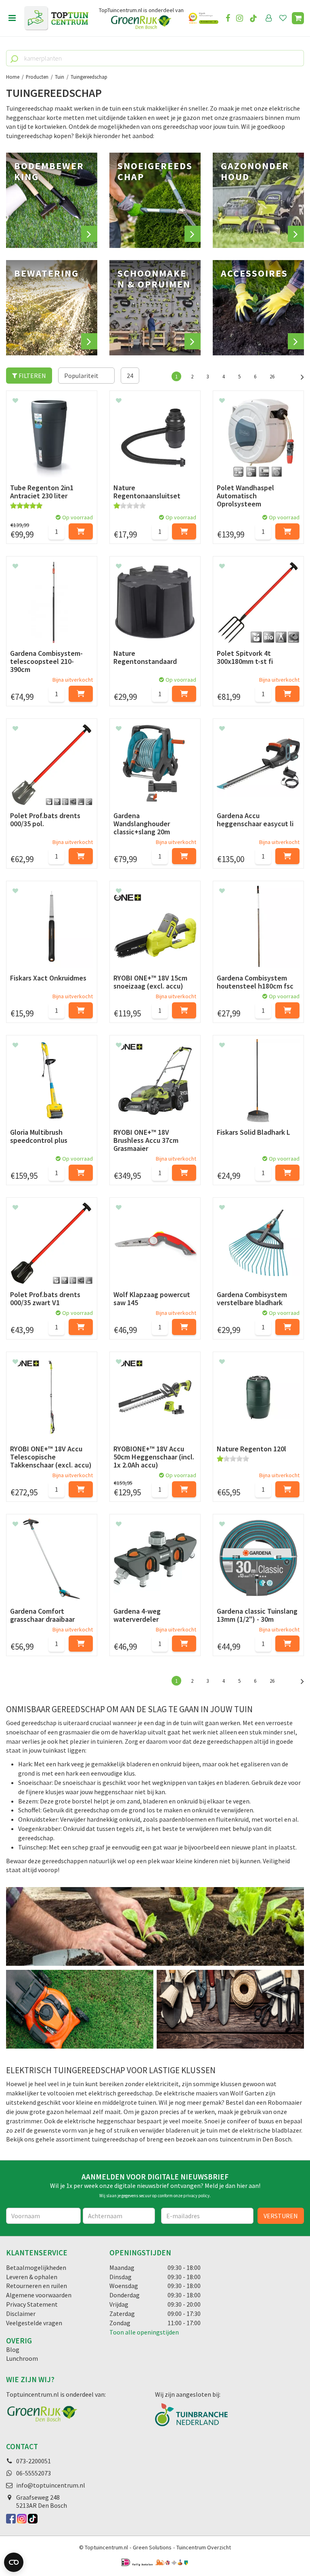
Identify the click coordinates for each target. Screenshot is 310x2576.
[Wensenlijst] (283, 18)
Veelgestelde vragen (34, 2323)
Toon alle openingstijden (144, 2332)
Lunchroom (22, 2358)
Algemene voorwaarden (39, 2295)
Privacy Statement (32, 2304)
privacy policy (196, 2196)
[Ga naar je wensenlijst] (285, 18)
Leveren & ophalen (32, 2277)
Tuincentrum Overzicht (204, 2547)
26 (272, 376)
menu (12, 18)
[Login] (269, 18)
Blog (13, 2349)
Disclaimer (21, 2314)
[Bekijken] (298, 18)
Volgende (298, 376)
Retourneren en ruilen (37, 2286)
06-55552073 (34, 2473)
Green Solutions (152, 2547)
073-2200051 (34, 2461)
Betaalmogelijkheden (36, 2267)
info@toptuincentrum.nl (51, 2485)
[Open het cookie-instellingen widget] (14, 2562)
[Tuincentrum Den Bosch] (56, 18)
